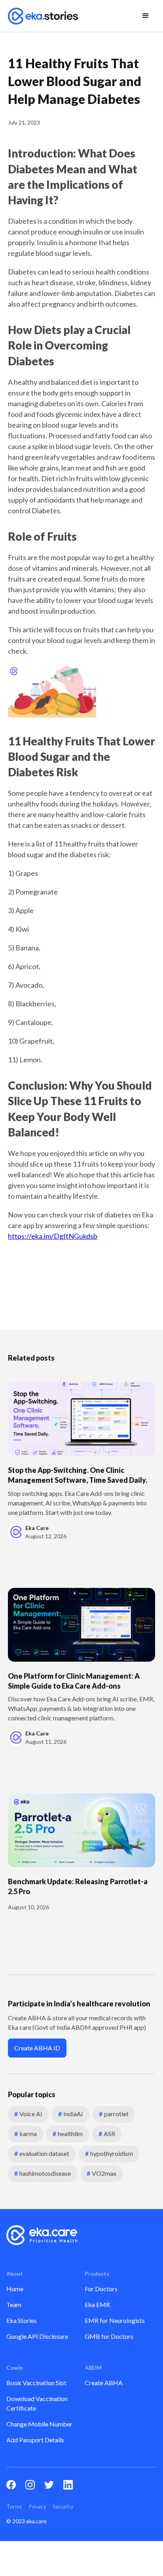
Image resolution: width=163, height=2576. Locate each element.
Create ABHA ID (37, 2048)
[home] (43, 16)
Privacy (37, 2506)
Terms (14, 2506)
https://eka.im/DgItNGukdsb (53, 1236)
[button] (146, 16)
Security (63, 2506)
